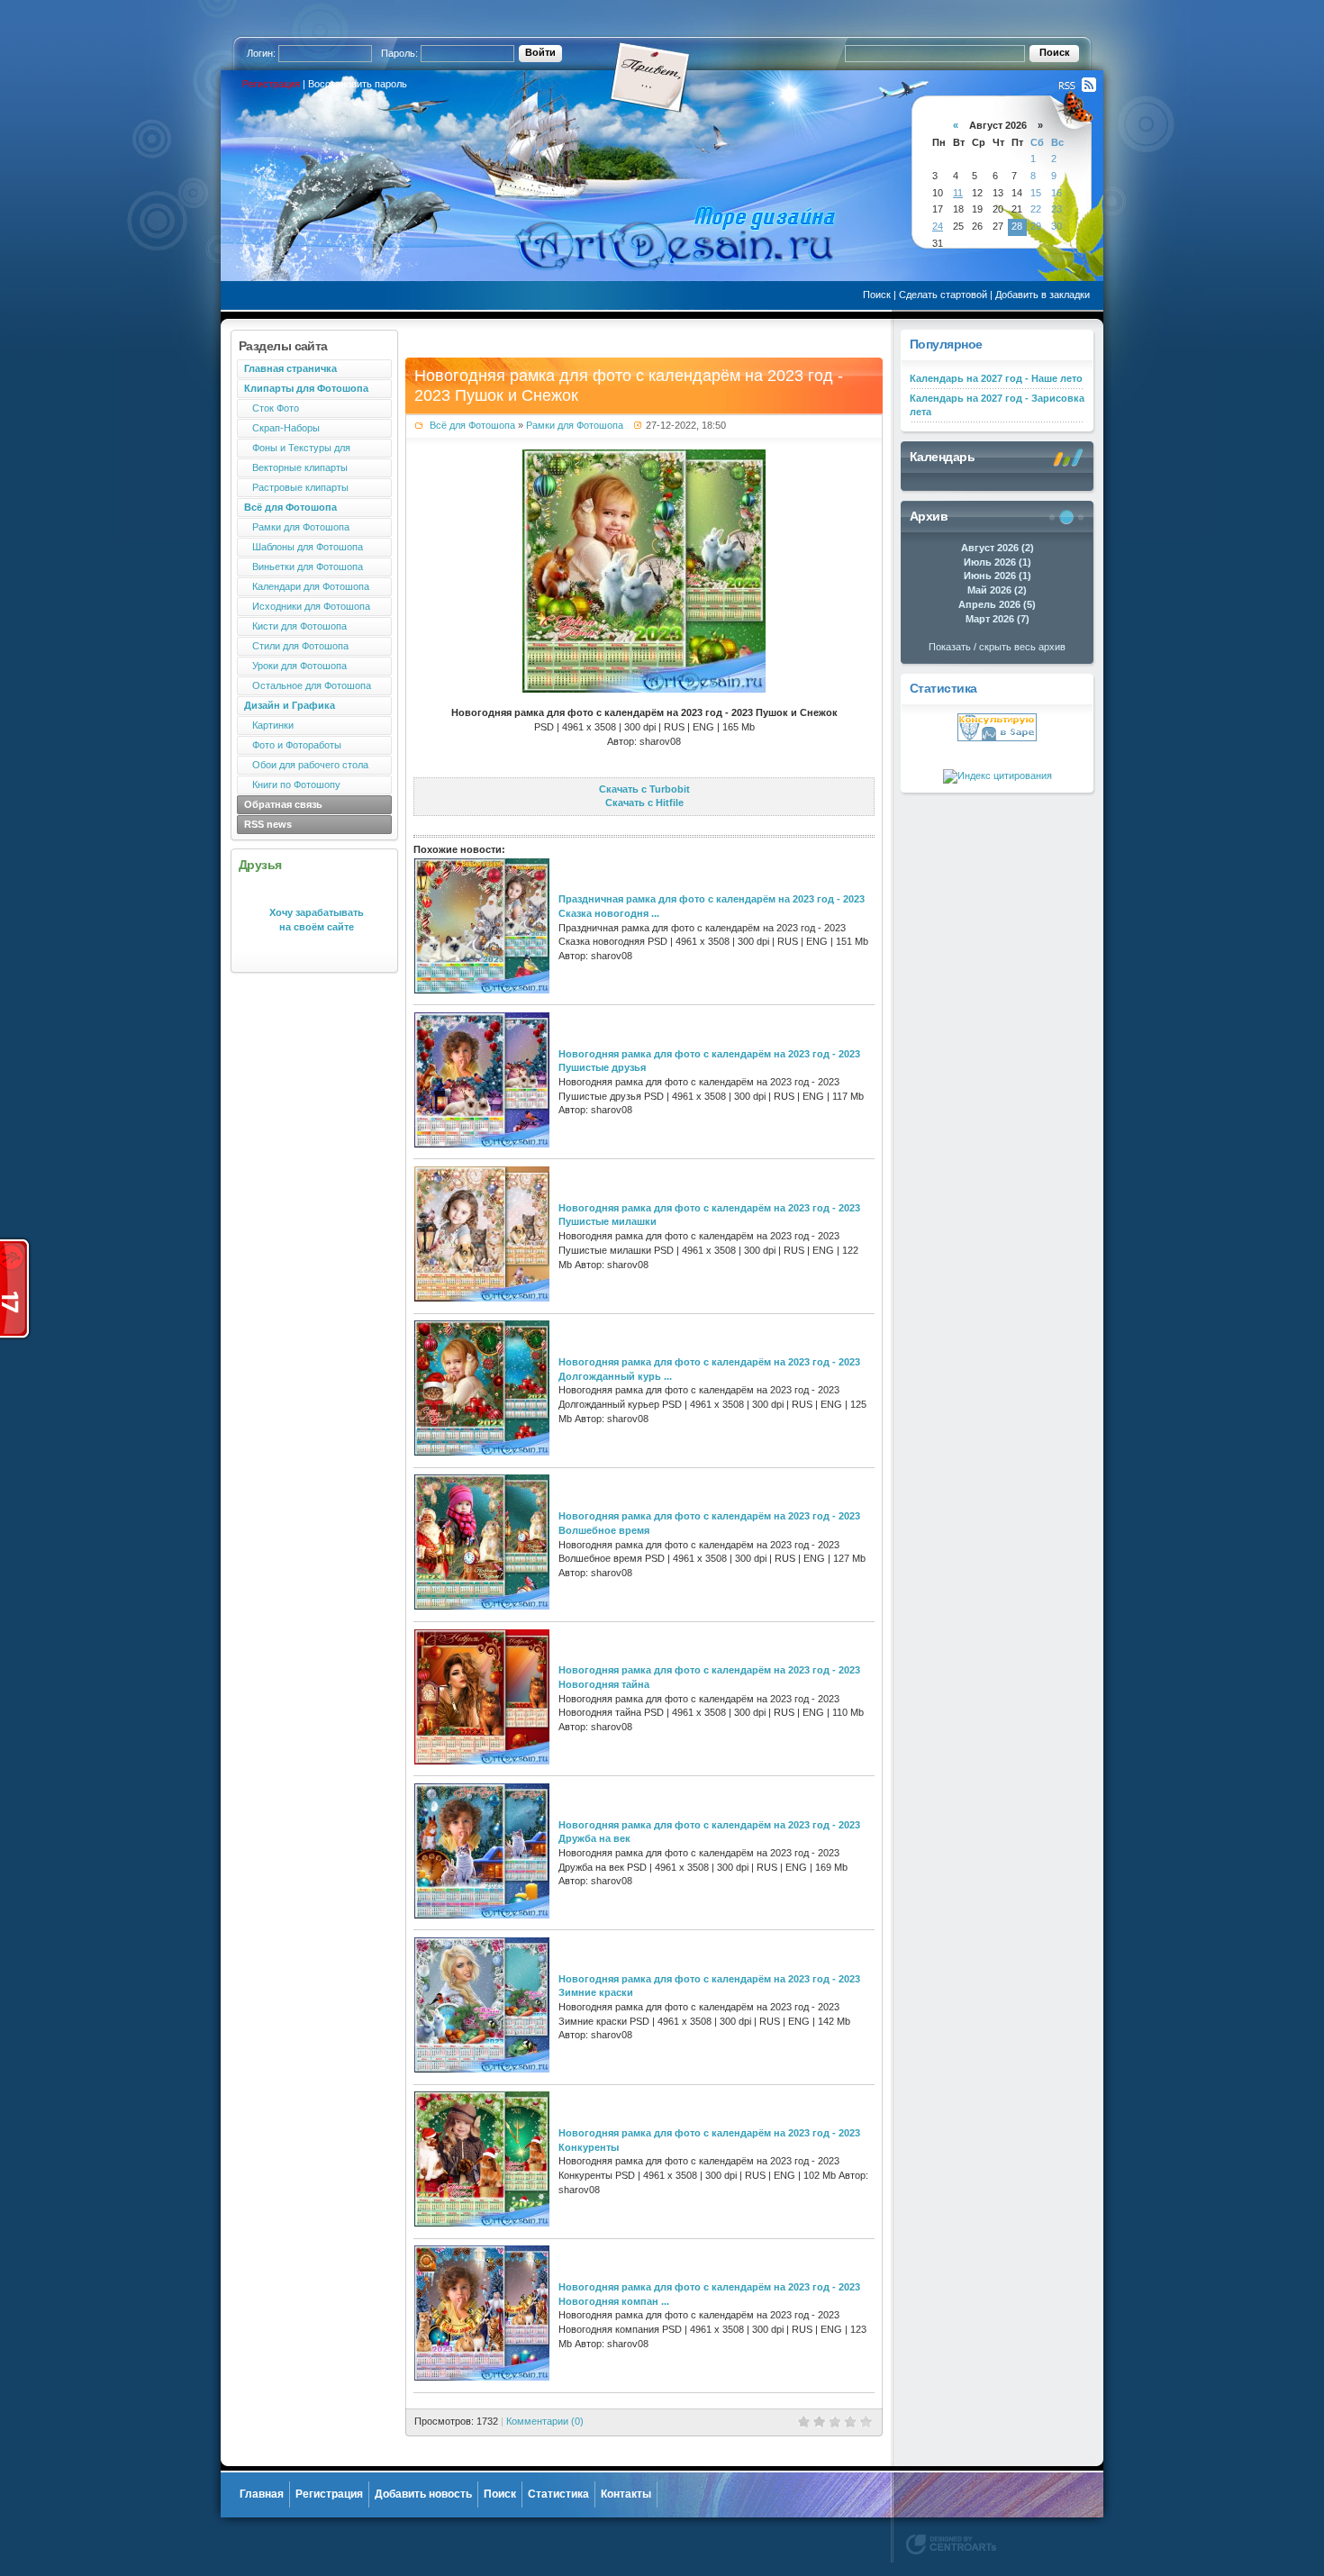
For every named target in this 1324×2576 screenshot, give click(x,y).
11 (958, 193)
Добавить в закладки (1043, 295)
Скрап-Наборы (282, 428)
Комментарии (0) (545, 2421)
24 (938, 226)
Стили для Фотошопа (296, 646)
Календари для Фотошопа (307, 586)
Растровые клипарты (296, 487)
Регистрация (271, 84)
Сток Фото (272, 408)
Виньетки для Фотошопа (304, 567)
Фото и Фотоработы (293, 745)
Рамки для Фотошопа (297, 527)
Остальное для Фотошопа (308, 685)
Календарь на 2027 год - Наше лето (996, 378)
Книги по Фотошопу (292, 785)
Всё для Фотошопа (472, 425)
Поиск (877, 295)
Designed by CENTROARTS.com (951, 2544)
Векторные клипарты (296, 467)
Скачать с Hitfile (644, 803)
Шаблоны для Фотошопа (304, 547)
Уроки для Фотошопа (295, 666)
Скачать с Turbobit (644, 789)
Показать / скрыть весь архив (997, 647)
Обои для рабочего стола (306, 765)
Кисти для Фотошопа (295, 626)
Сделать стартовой (943, 295)
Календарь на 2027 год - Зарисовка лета (997, 405)
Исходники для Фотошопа (307, 606)
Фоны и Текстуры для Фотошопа (294, 450)
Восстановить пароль (358, 84)
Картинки (269, 725)
